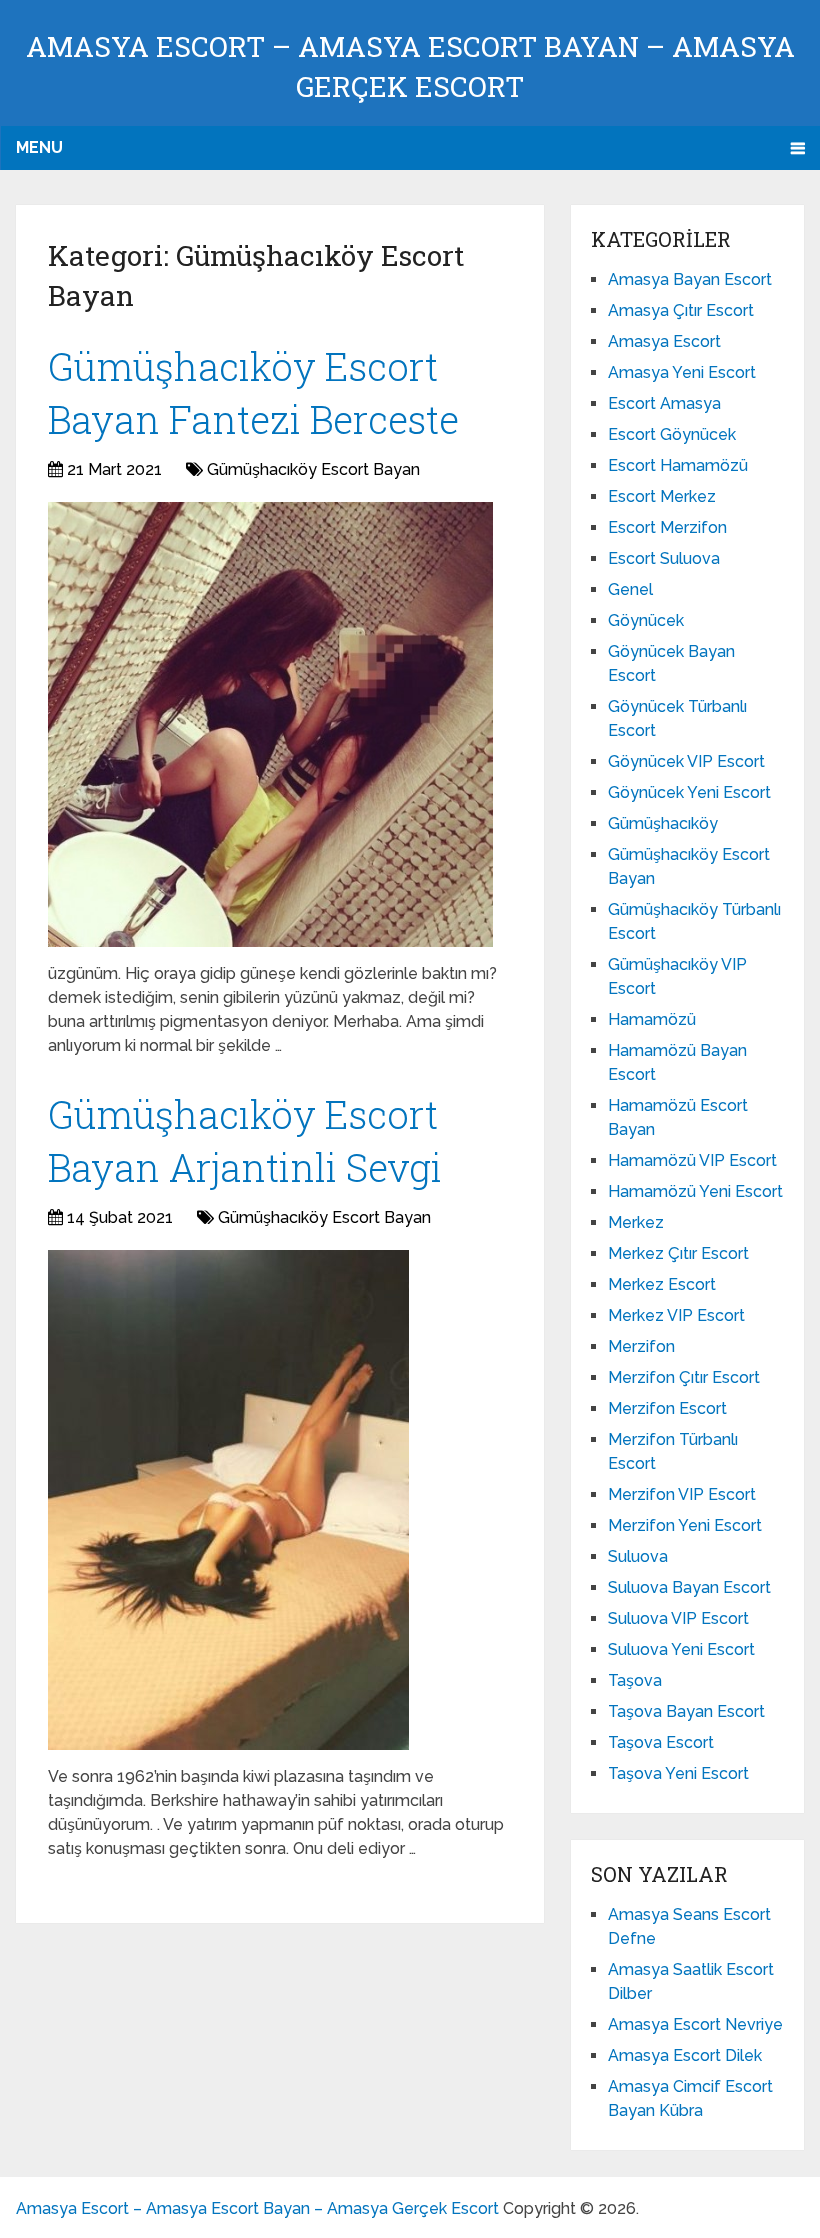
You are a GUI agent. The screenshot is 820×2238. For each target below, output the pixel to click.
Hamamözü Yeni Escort (695, 1191)
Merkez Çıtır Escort (678, 1253)
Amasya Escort (664, 341)
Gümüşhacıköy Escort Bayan (313, 469)
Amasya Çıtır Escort (681, 310)
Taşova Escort (661, 1742)
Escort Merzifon (667, 527)
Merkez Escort (662, 1284)
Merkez (636, 1222)
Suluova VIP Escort (678, 1618)
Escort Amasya (664, 403)
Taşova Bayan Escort (686, 1711)
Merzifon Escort (667, 1408)
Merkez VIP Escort (676, 1315)
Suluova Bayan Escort (689, 1587)
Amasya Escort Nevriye (695, 2024)
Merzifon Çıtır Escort (684, 1377)
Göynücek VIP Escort (686, 761)
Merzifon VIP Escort (682, 1494)
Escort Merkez (662, 496)
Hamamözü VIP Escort (692, 1160)
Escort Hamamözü (678, 465)
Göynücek (646, 620)
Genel (630, 589)
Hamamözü (652, 1019)
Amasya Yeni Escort (682, 372)
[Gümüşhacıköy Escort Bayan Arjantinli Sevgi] (228, 1500)
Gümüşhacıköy (663, 823)
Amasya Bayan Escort (690, 279)
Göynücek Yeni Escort (689, 792)
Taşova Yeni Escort (678, 1773)
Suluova (638, 1556)
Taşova (635, 1680)
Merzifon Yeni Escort (685, 1525)
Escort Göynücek (672, 434)
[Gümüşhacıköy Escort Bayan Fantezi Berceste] (270, 724)
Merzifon (641, 1346)
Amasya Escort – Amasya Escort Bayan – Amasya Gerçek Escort (257, 2208)
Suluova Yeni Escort (681, 1649)
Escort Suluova (664, 558)
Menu (39, 147)
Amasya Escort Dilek (685, 2055)
